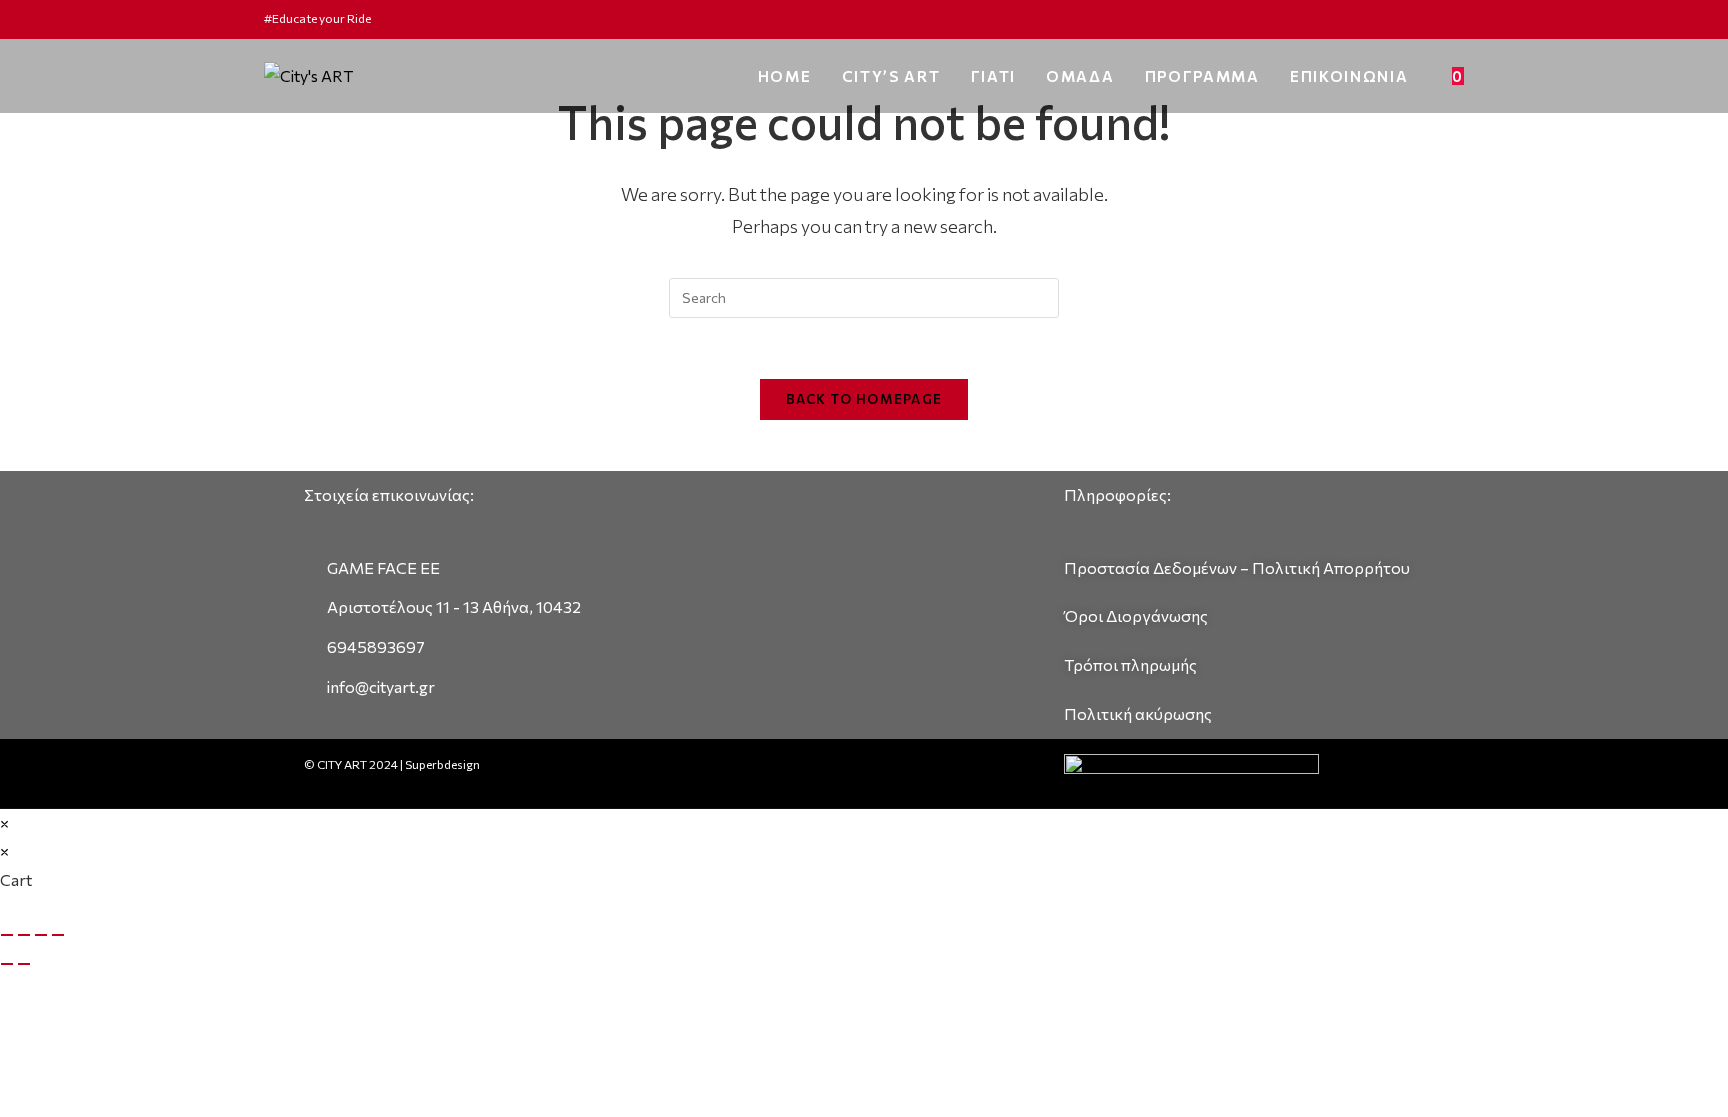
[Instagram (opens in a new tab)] (1455, 19)
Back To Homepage (864, 399)
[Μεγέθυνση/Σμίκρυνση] (7, 935)
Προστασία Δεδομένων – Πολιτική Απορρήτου (1237, 567)
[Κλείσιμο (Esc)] (58, 935)
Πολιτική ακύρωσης (1138, 713)
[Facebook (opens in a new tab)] (1435, 19)
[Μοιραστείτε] (41, 935)
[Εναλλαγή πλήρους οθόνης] (24, 935)
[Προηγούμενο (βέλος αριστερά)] (7, 964)
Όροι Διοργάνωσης (1136, 615)
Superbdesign (442, 764)
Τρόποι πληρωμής (1130, 664)
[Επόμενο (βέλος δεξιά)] (24, 964)
